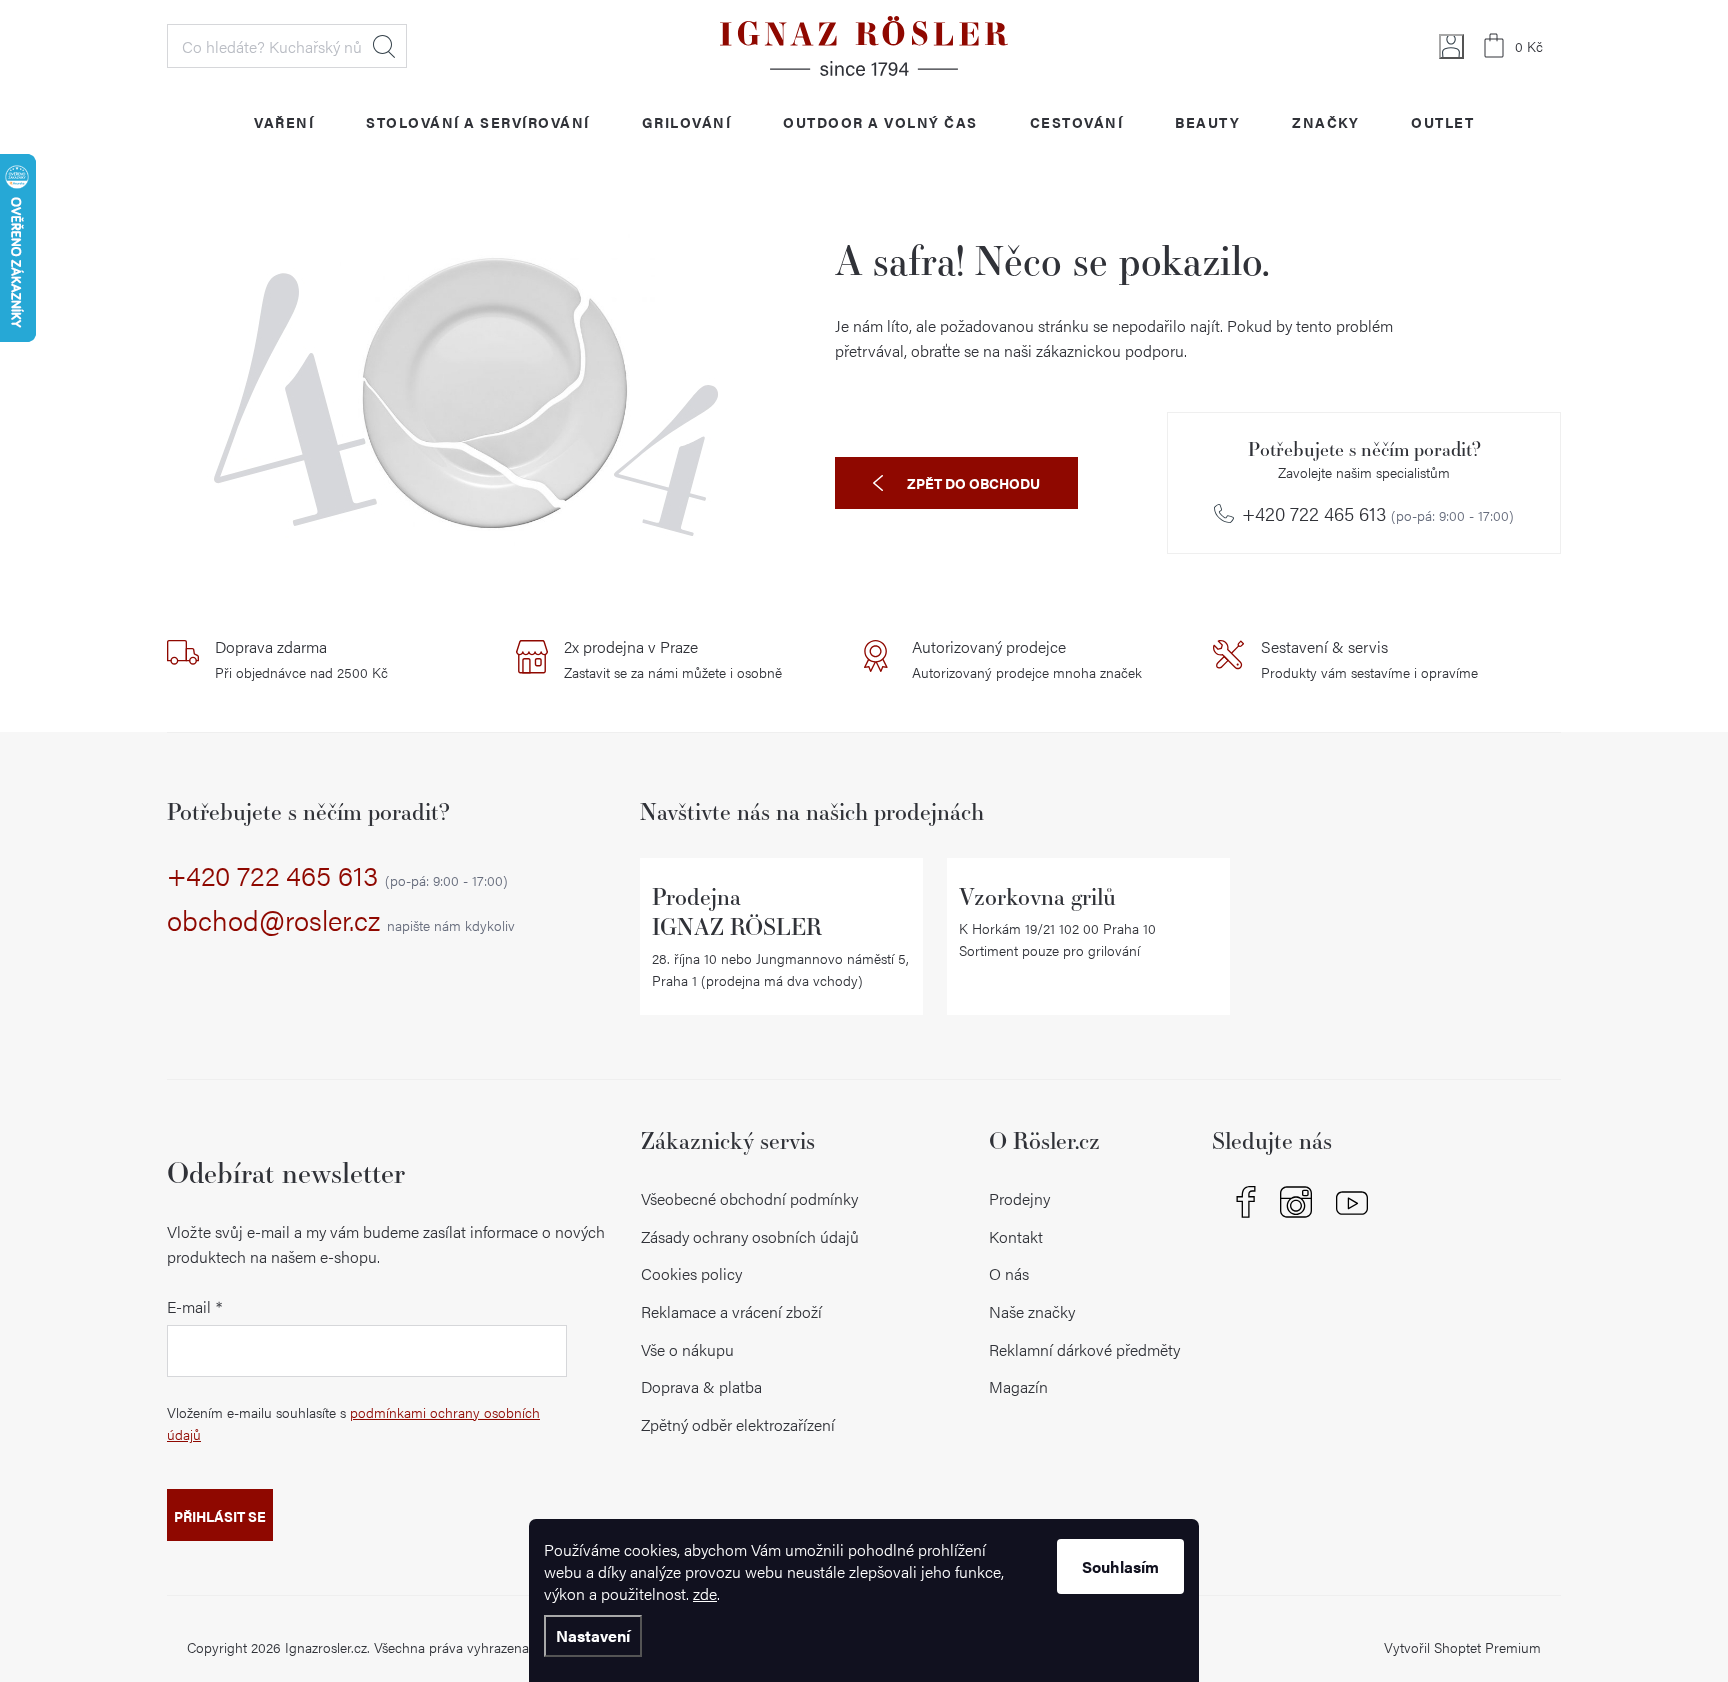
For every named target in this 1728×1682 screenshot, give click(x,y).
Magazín (1018, 1386)
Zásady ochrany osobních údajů (750, 1236)
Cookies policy (691, 1273)
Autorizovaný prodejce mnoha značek (1027, 659)
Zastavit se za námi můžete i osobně (673, 659)
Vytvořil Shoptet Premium (1462, 1647)
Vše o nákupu (687, 1349)
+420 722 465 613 (1378, 514)
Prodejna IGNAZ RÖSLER (737, 911)
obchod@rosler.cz (341, 921)
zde (705, 1593)
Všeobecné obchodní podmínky (749, 1198)
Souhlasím (1120, 1566)
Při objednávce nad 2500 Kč (301, 659)
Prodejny (1019, 1198)
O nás (1009, 1273)
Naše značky (1032, 1311)
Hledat (384, 46)
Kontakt (1016, 1236)
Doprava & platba (701, 1386)
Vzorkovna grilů (1037, 896)
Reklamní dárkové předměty (1084, 1349)
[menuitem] (284, 121)
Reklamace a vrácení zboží (731, 1311)
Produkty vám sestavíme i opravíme (1369, 659)
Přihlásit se (220, 1516)
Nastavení (593, 1635)
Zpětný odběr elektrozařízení (738, 1424)
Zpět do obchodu (973, 483)
